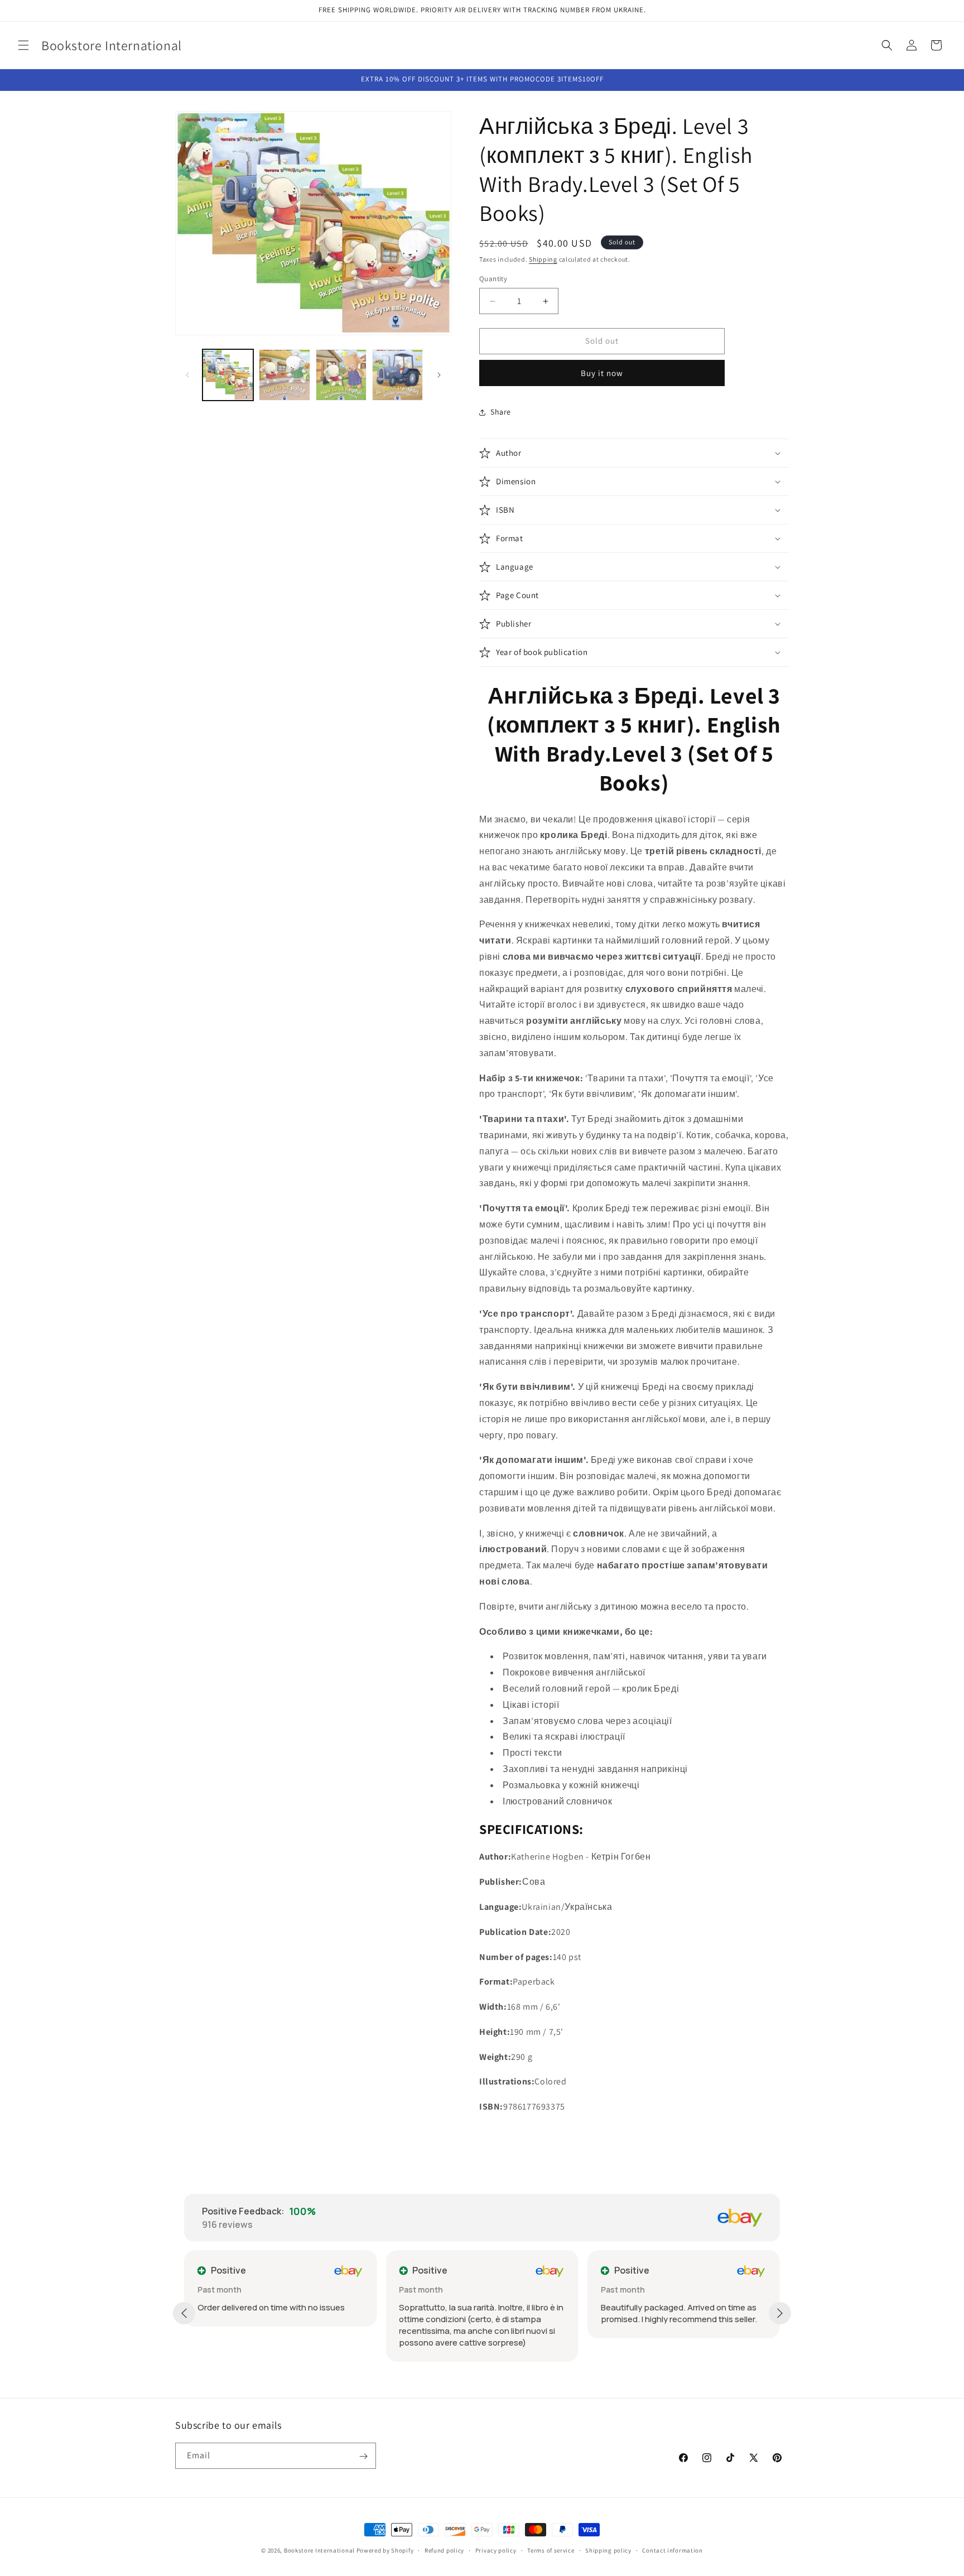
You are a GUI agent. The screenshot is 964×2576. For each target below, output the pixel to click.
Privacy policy (496, 2550)
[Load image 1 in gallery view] (228, 375)
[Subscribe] (363, 2456)
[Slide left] (187, 375)
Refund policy (444, 2550)
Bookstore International (319, 2550)
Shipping (543, 259)
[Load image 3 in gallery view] (341, 375)
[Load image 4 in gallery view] (397, 375)
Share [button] (501, 412)
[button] (23, 45)
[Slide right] (439, 375)
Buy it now (602, 373)
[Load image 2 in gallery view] (284, 375)
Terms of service (551, 2550)
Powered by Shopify (385, 2550)
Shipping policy (608, 2550)
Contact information (672, 2550)
